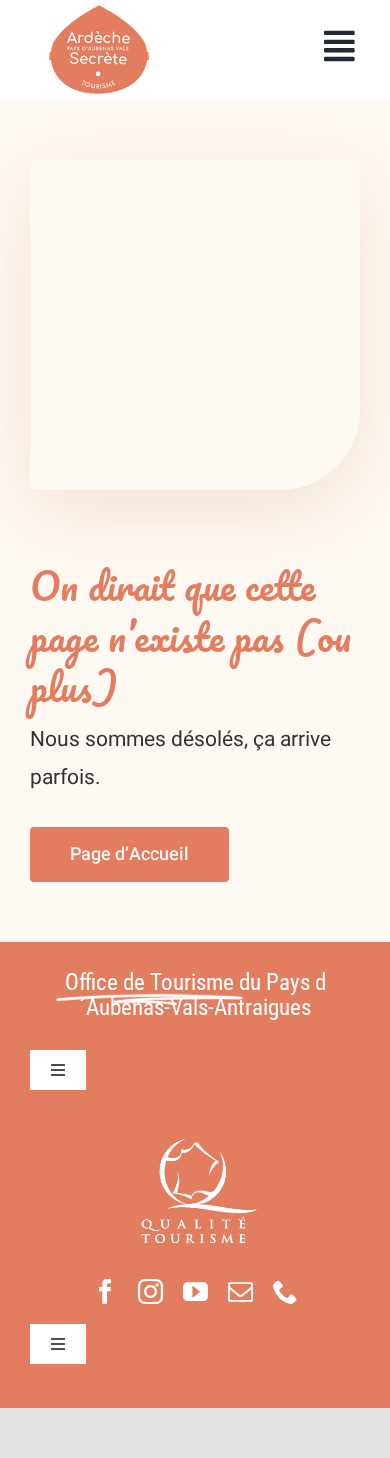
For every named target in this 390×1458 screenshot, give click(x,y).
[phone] (285, 1291)
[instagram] (150, 1291)
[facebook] (105, 1291)
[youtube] (195, 1291)
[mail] (240, 1291)
